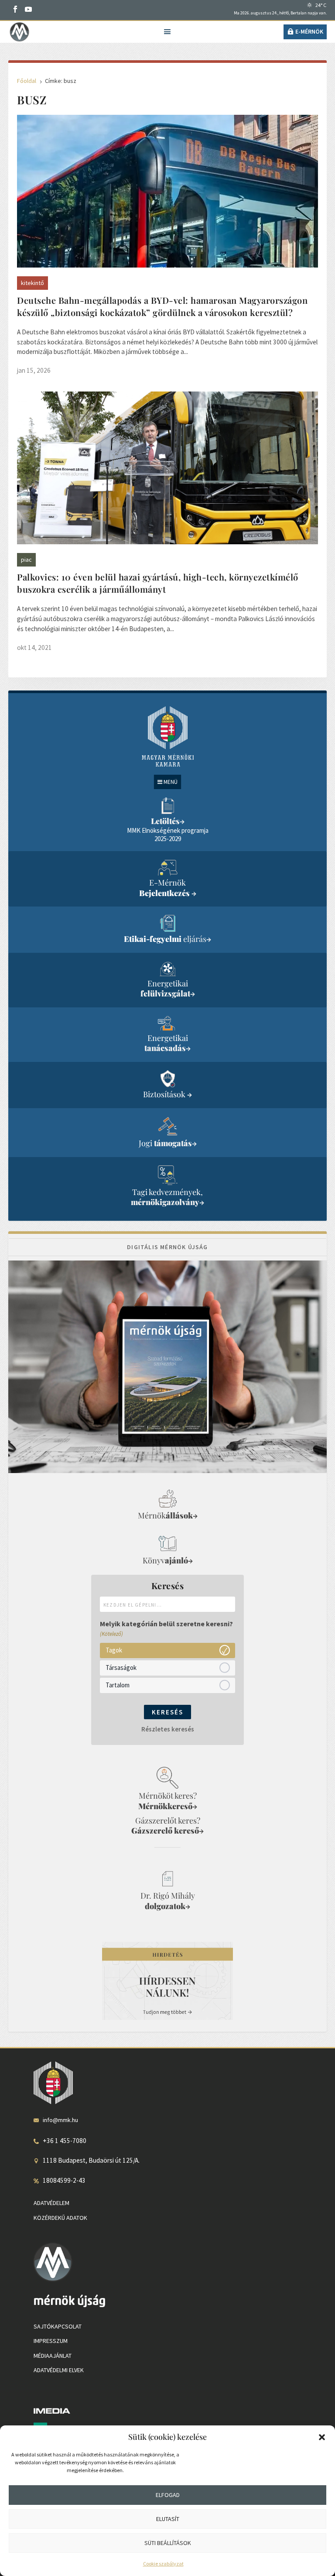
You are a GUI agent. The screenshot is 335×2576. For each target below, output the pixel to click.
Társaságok (121, 1668)
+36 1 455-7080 (65, 2141)
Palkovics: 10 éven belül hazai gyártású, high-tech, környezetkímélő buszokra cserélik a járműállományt (158, 583)
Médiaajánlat (53, 2356)
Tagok (114, 1650)
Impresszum (51, 2341)
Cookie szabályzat (163, 2564)
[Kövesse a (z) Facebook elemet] (15, 9)
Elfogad (168, 2495)
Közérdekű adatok (60, 2218)
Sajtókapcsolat (58, 2326)
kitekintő (32, 283)
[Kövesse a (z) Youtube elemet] (28, 9)
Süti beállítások (168, 2543)
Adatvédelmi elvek (59, 2370)
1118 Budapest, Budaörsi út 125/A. (91, 2160)
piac (26, 560)
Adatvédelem (51, 2203)
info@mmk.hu (60, 2120)
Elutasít (168, 2519)
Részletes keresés (168, 1729)
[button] (322, 2437)
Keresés (167, 1712)
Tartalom (118, 1685)
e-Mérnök (309, 31)
